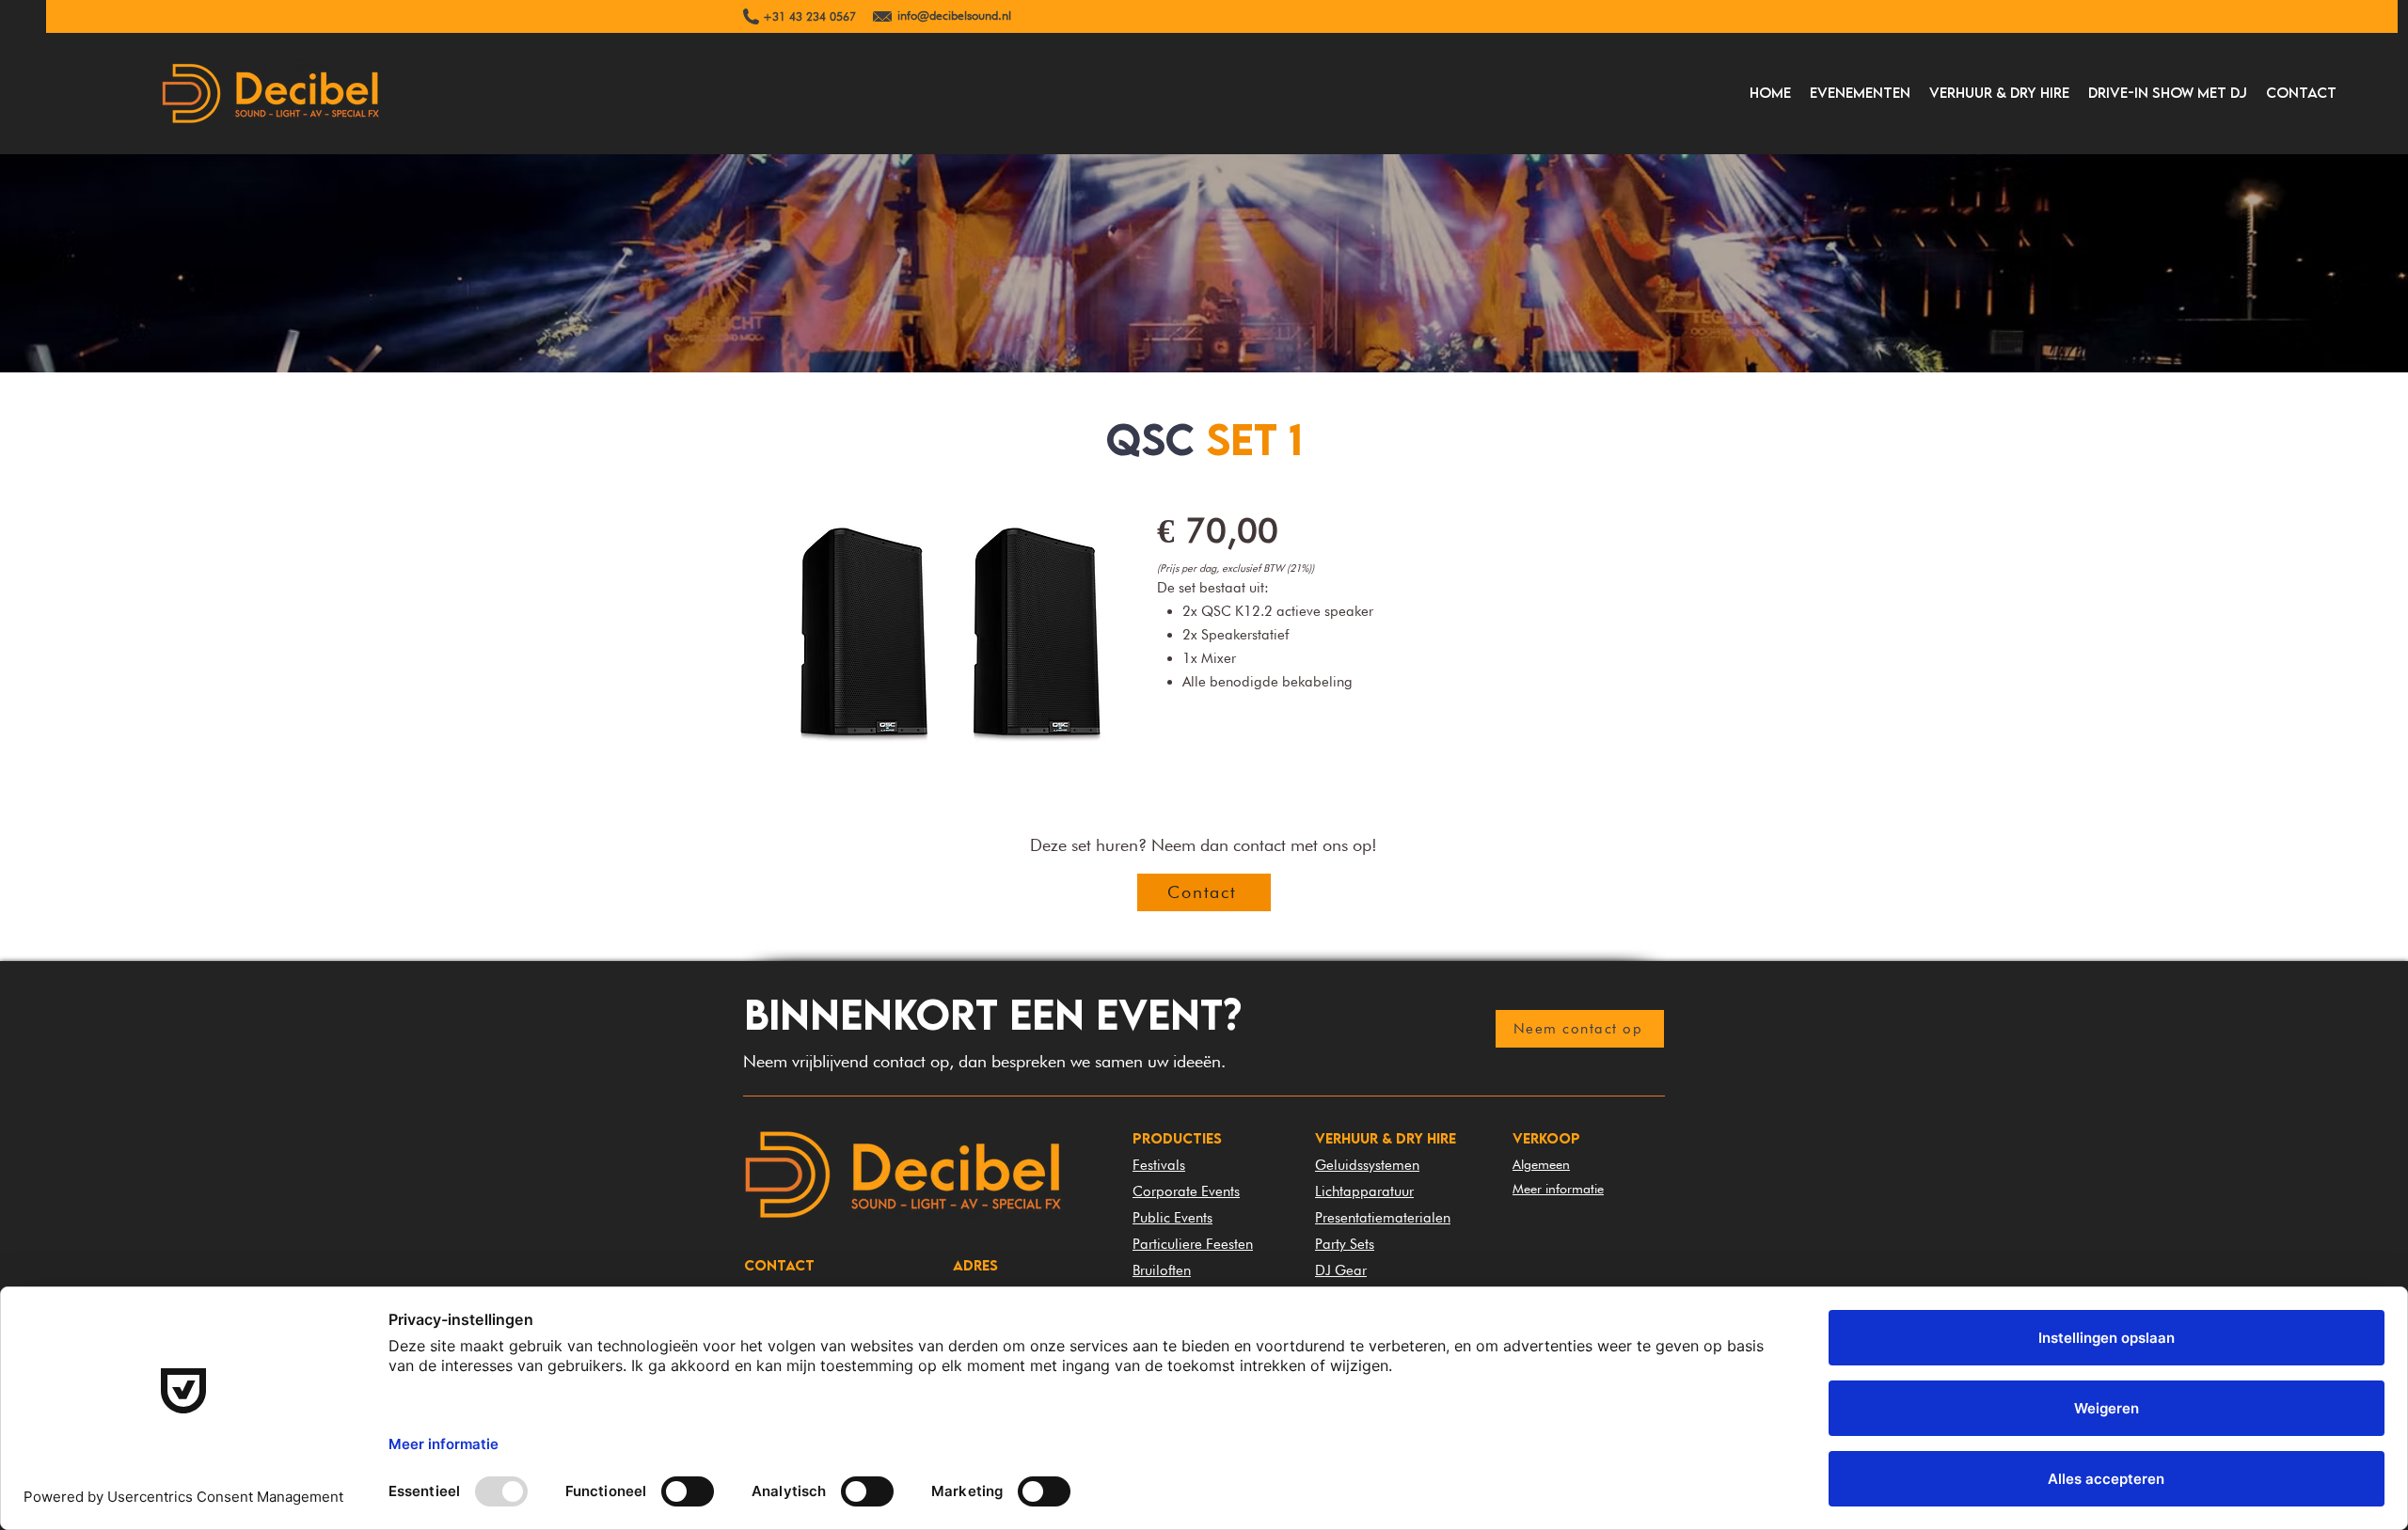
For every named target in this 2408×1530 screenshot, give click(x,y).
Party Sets (1345, 1244)
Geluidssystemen (1367, 1165)
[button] (1860, 92)
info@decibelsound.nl (954, 15)
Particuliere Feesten (1193, 1244)
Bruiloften (1162, 1270)
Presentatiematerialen (1383, 1218)
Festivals (1159, 1165)
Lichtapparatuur (1364, 1191)
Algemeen (1541, 1164)
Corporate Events (1186, 1191)
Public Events (1172, 1218)
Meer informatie (1558, 1189)
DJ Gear (1341, 1270)
